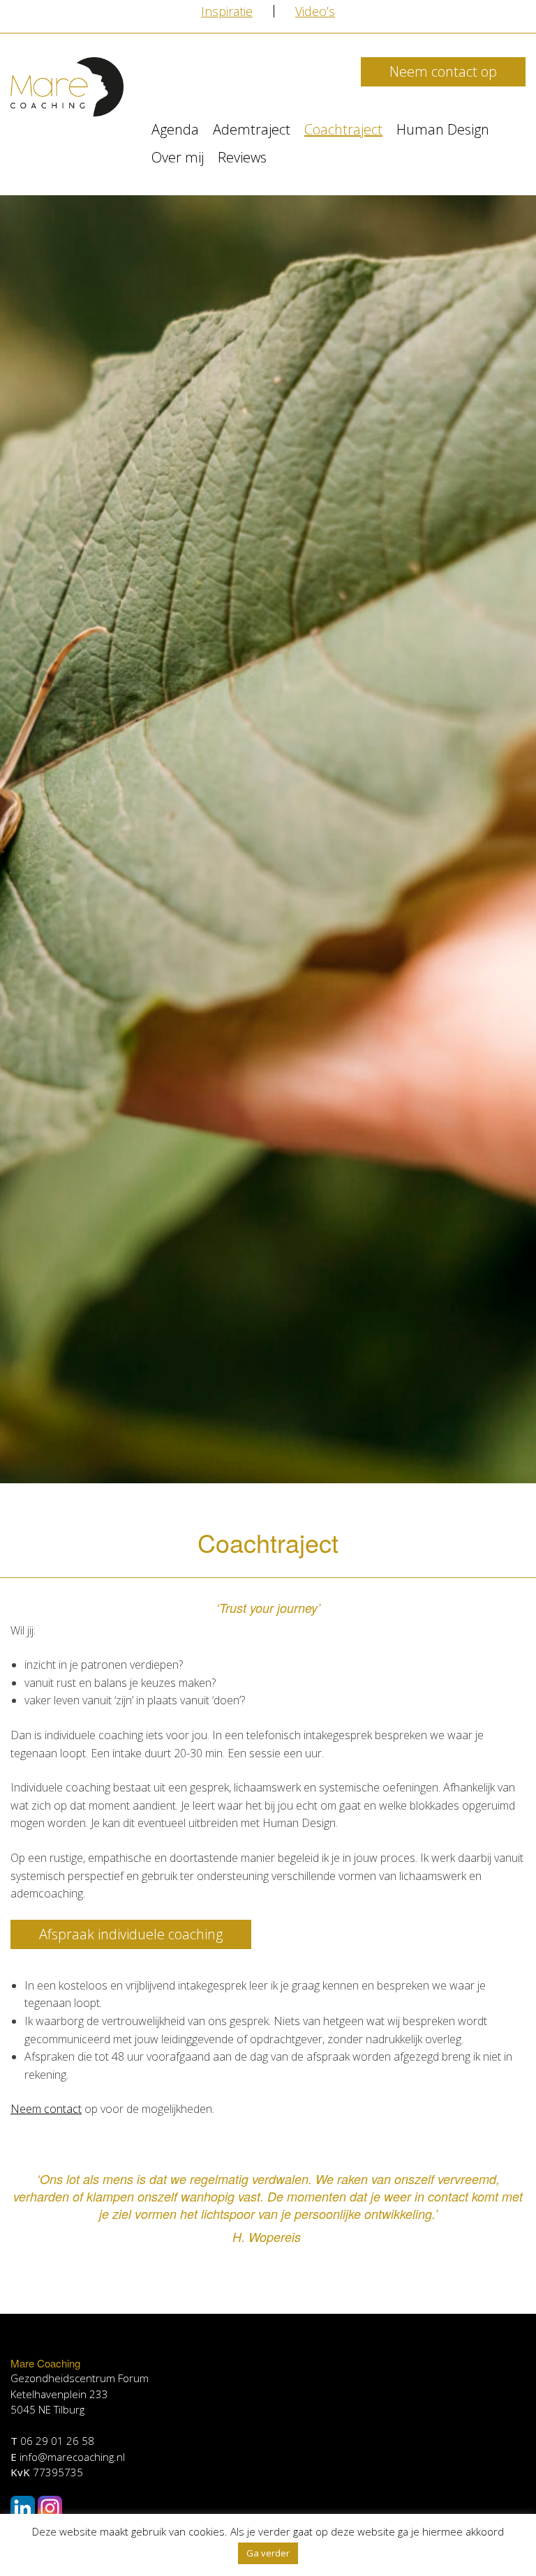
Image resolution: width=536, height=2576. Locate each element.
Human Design (443, 129)
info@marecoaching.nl (72, 2457)
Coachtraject (343, 129)
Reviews (242, 157)
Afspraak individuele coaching (131, 1934)
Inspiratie (227, 11)
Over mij (178, 157)
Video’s (315, 11)
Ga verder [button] (268, 2553)
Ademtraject (252, 129)
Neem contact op (443, 71)
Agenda (175, 129)
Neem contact (46, 2109)
